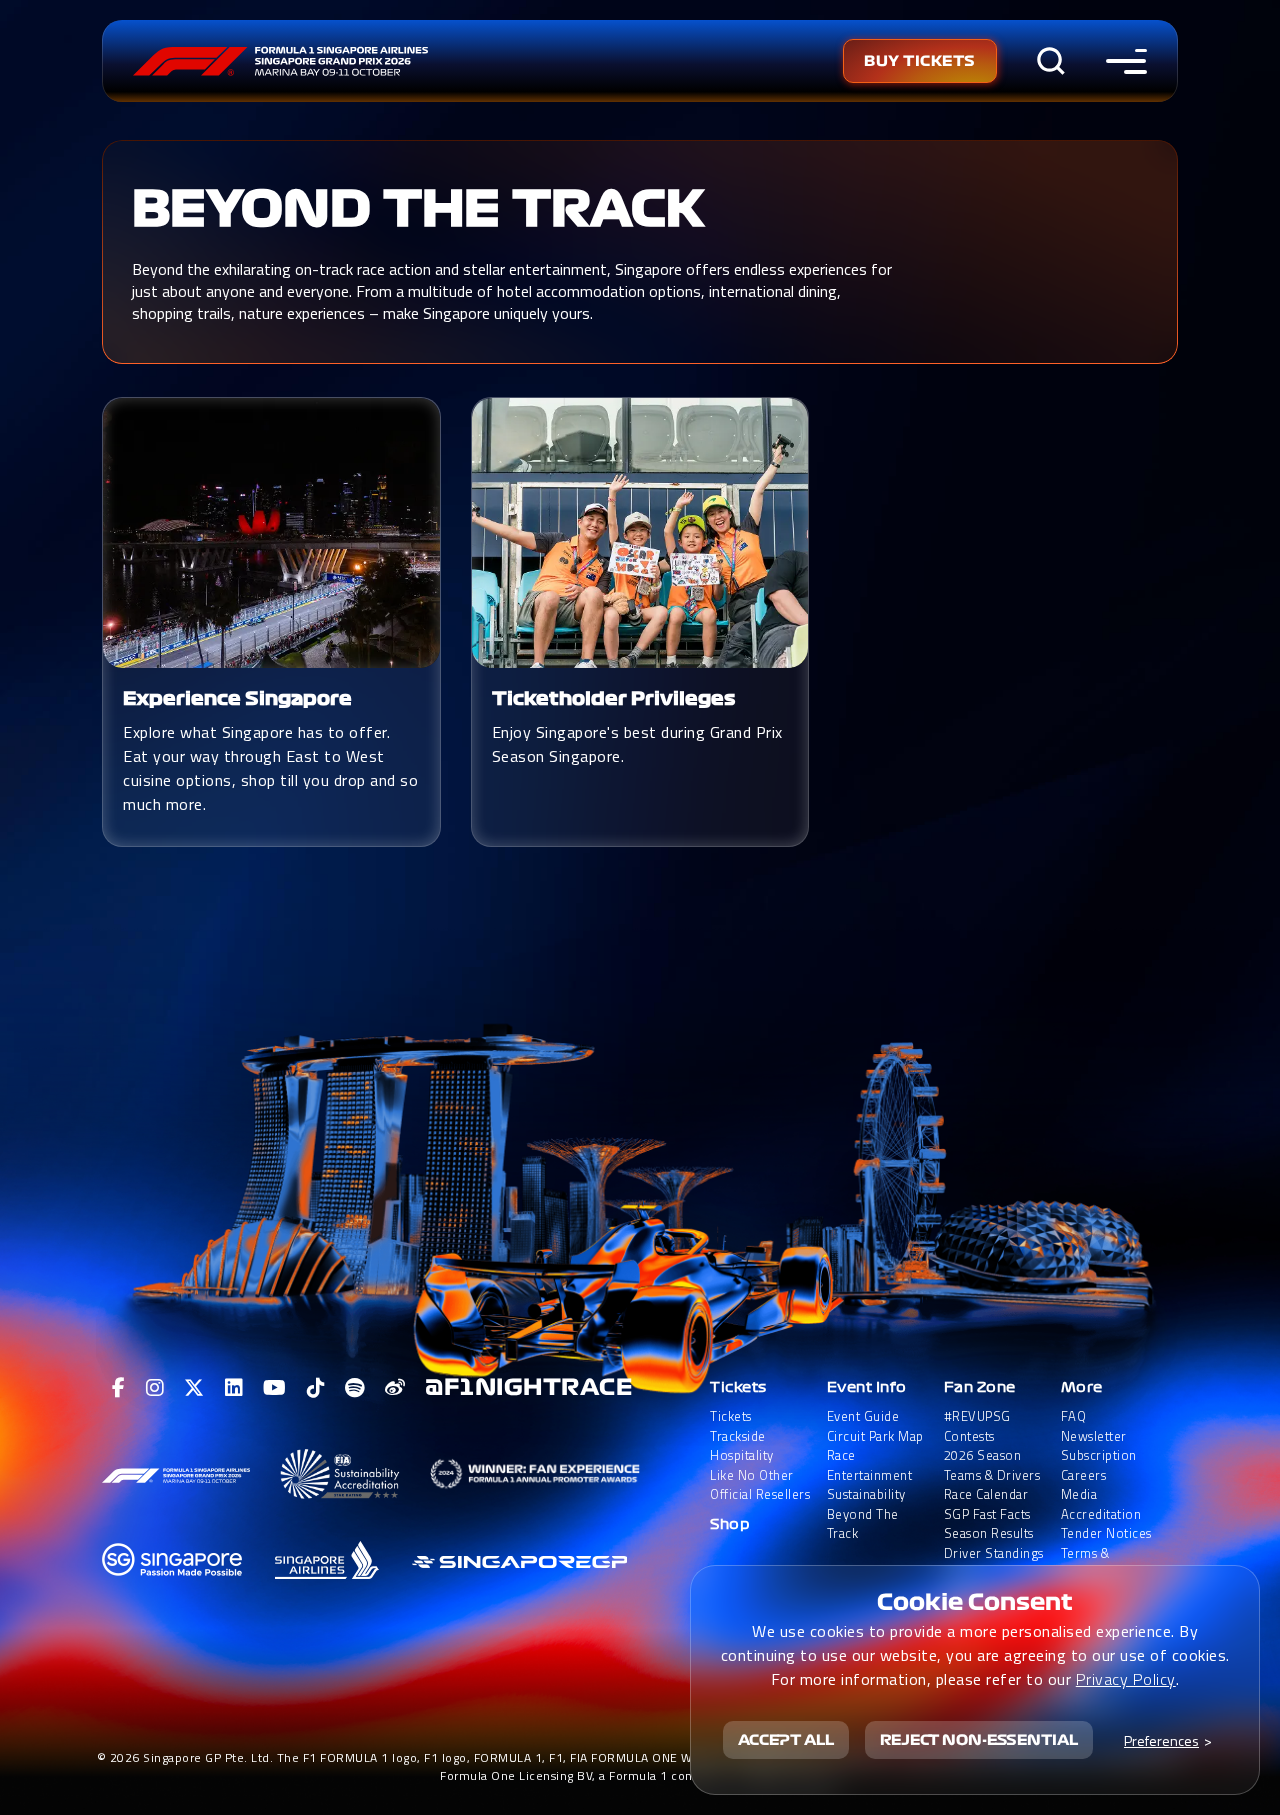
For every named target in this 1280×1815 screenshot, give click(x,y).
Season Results (989, 1533)
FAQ (1074, 1416)
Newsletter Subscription (1099, 1446)
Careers (1084, 1475)
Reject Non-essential (979, 1740)
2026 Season (983, 1455)
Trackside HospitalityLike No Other (752, 1456)
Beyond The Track (863, 1524)
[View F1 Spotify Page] (355, 1388)
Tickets (738, 1387)
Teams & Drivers (992, 1475)
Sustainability (866, 1494)
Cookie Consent (975, 1602)
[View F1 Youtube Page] (275, 1388)
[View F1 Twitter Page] (194, 1388)
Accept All (786, 1740)
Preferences (1161, 1740)
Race (841, 1455)
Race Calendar (986, 1494)
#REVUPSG (977, 1416)
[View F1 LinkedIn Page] (234, 1388)
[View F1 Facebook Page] (119, 1388)
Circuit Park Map (875, 1436)
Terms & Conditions (1093, 1563)
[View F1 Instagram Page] (155, 1388)
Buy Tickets (920, 61)
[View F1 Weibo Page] (395, 1388)
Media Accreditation (1101, 1504)
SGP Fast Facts (987, 1514)
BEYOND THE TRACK (418, 209)
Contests (969, 1436)
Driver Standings (994, 1553)
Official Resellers (760, 1494)
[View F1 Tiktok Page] (316, 1388)
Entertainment (870, 1475)
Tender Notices (1106, 1533)
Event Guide (863, 1416)
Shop (730, 1524)
